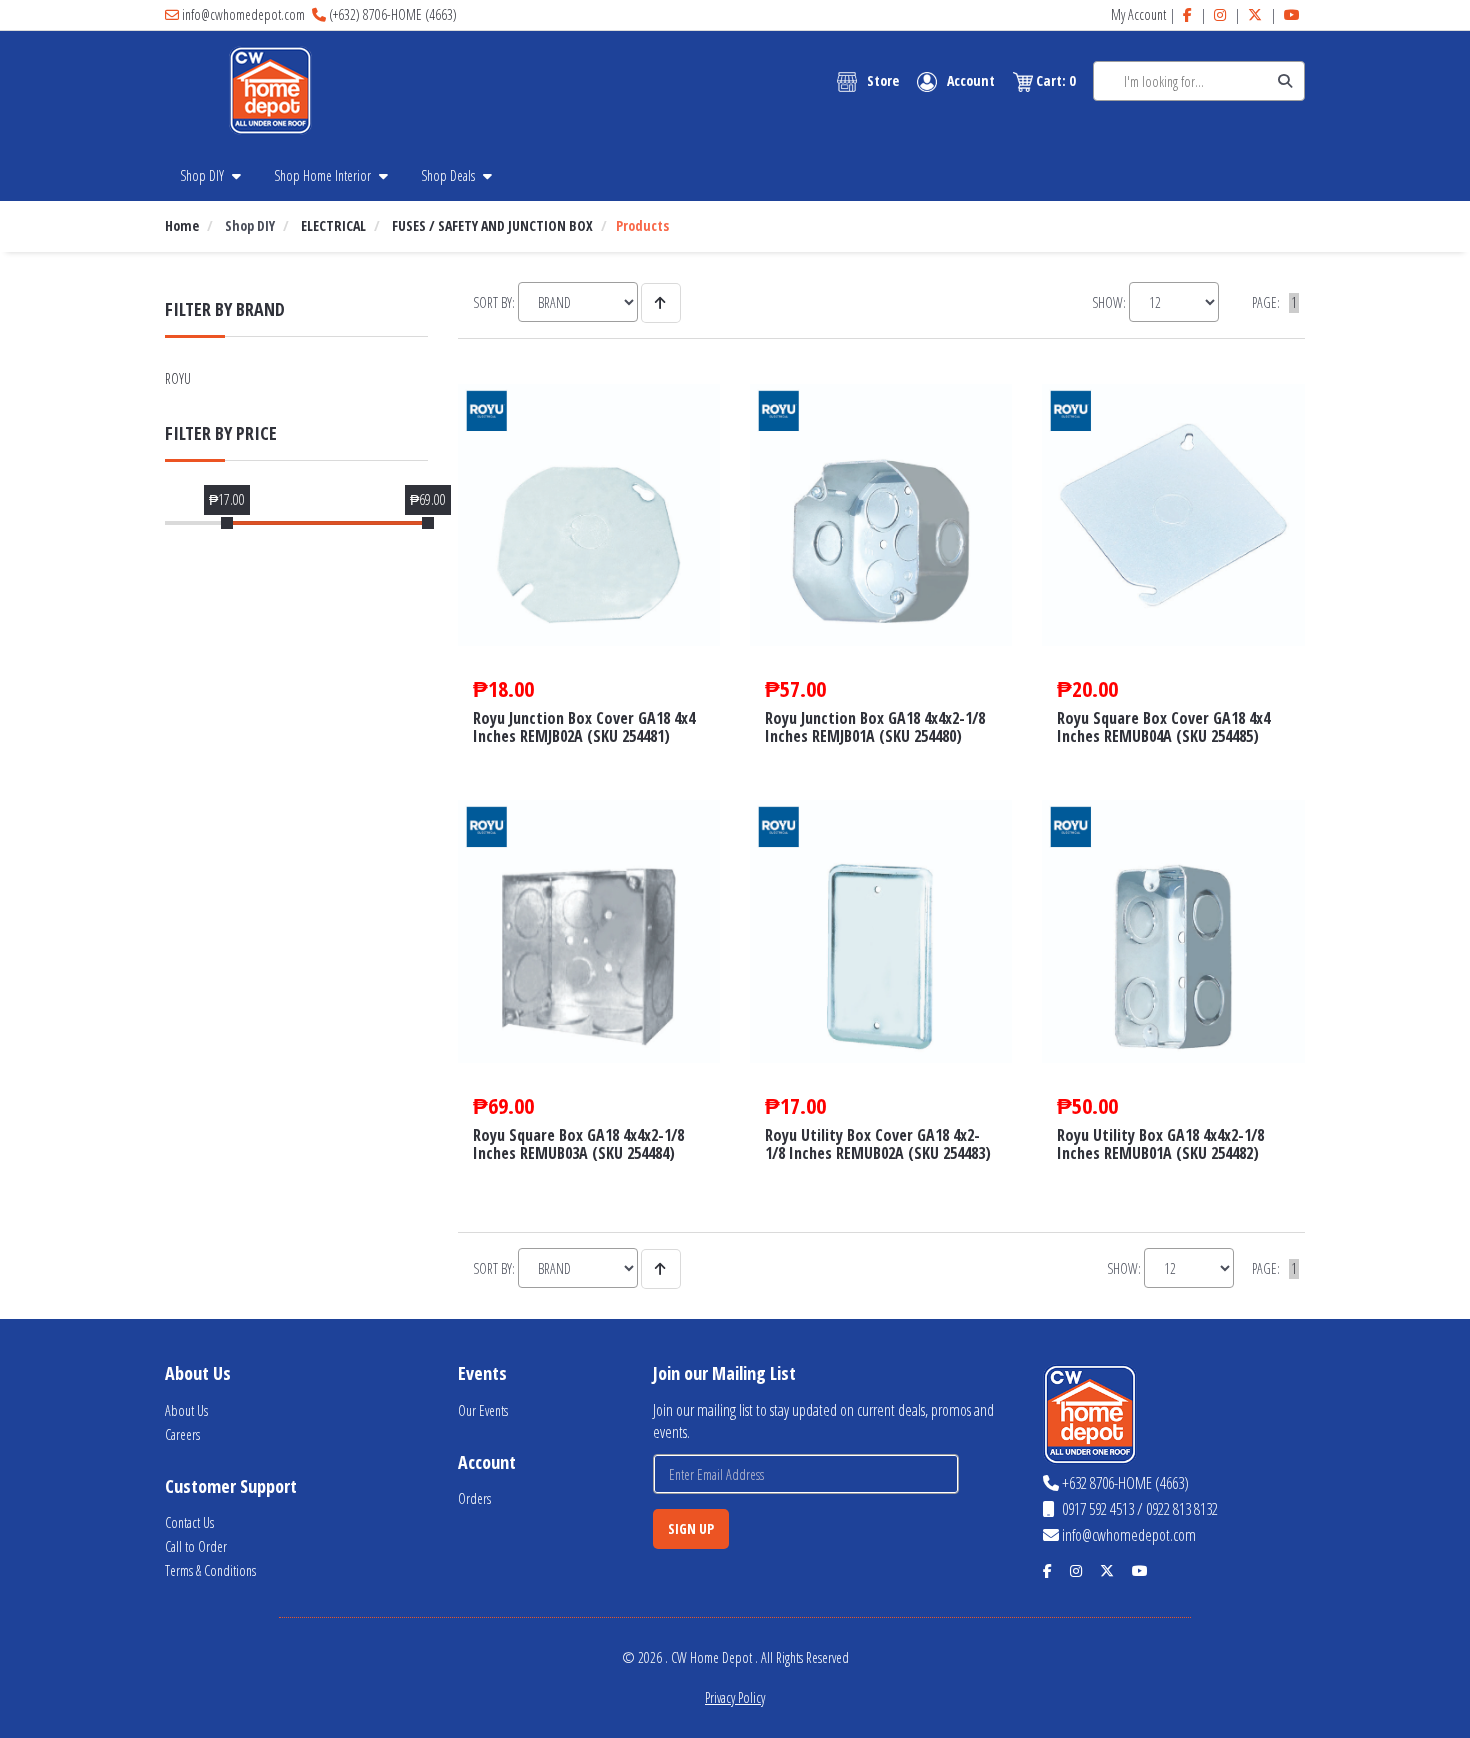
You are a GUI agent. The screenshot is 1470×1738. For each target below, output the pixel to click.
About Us (186, 1410)
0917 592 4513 (1096, 1509)
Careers (182, 1434)
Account (971, 80)
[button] (868, 81)
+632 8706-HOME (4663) (1125, 1483)
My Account (1138, 14)
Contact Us (189, 1522)
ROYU (178, 378)
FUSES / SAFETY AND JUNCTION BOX (492, 225)
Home (182, 225)
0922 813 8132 (1182, 1509)
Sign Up (691, 1528)
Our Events (483, 1410)
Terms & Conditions (210, 1570)
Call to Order (196, 1546)
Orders (474, 1498)
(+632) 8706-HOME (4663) (393, 14)
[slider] (227, 523)
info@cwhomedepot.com (243, 14)
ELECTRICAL (333, 225)
